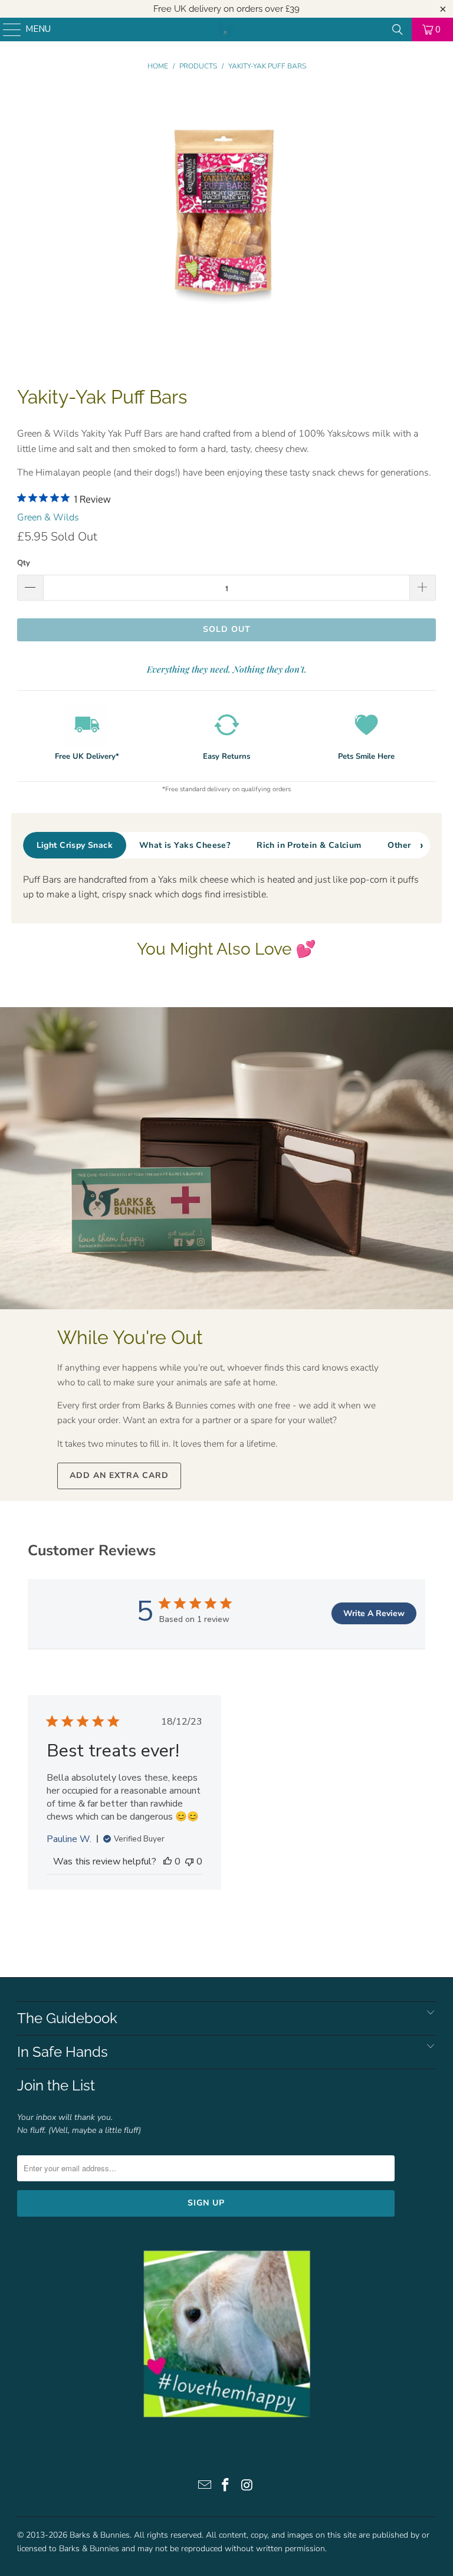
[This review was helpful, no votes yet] (168, 1861)
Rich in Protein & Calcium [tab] (309, 845)
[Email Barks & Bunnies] (205, 2487)
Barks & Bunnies (100, 2535)
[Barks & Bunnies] (226, 30)
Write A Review (374, 1613)
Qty (24, 563)
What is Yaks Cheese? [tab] (185, 845)
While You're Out (130, 1337)
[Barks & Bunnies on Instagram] (247, 2487)
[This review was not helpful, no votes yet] (189, 1861)
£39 (293, 9)
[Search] (398, 30)
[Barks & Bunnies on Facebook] (226, 2487)
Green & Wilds (48, 517)
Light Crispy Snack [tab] (75, 845)
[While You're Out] (226, 1158)
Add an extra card (119, 1475)
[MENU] (6, 30)
